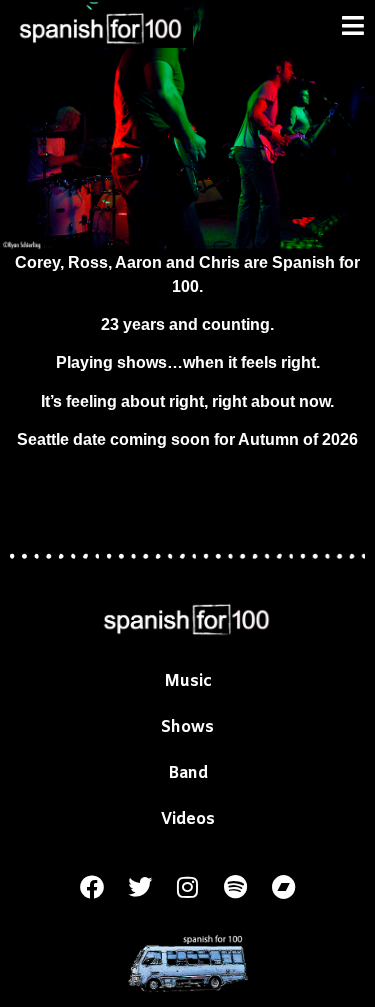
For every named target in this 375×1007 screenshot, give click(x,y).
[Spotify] (236, 887)
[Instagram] (188, 887)
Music (188, 681)
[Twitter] (140, 887)
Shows (187, 727)
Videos (188, 819)
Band (188, 773)
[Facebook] (92, 887)
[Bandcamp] (284, 887)
